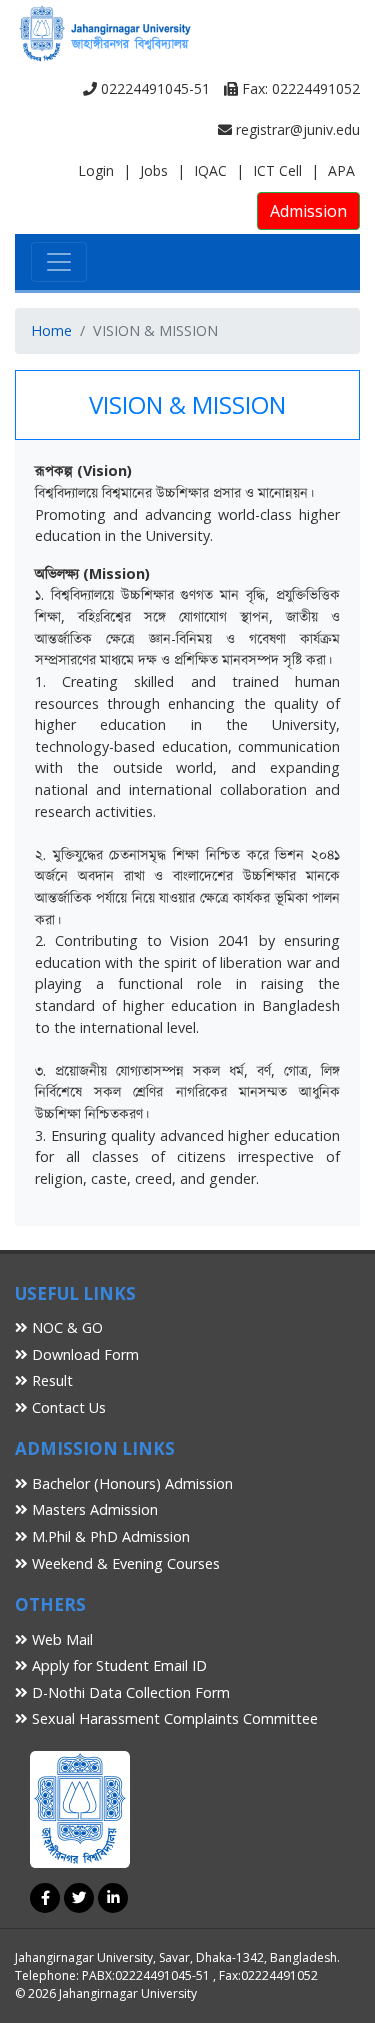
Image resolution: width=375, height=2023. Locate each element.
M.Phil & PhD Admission (109, 1536)
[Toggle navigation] (59, 262)
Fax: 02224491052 (299, 88)
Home (51, 330)
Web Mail (60, 1639)
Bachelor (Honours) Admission (130, 1483)
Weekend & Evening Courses (124, 1563)
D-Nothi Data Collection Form (129, 1692)
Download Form (83, 1354)
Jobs (154, 170)
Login (96, 170)
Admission (308, 211)
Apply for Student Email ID (117, 1665)
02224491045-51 (153, 88)
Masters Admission (93, 1509)
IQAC (210, 170)
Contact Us (67, 1407)
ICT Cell (277, 170)
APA (341, 170)
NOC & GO (65, 1327)
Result (50, 1380)
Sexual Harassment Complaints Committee (173, 1718)
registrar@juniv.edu (296, 129)
